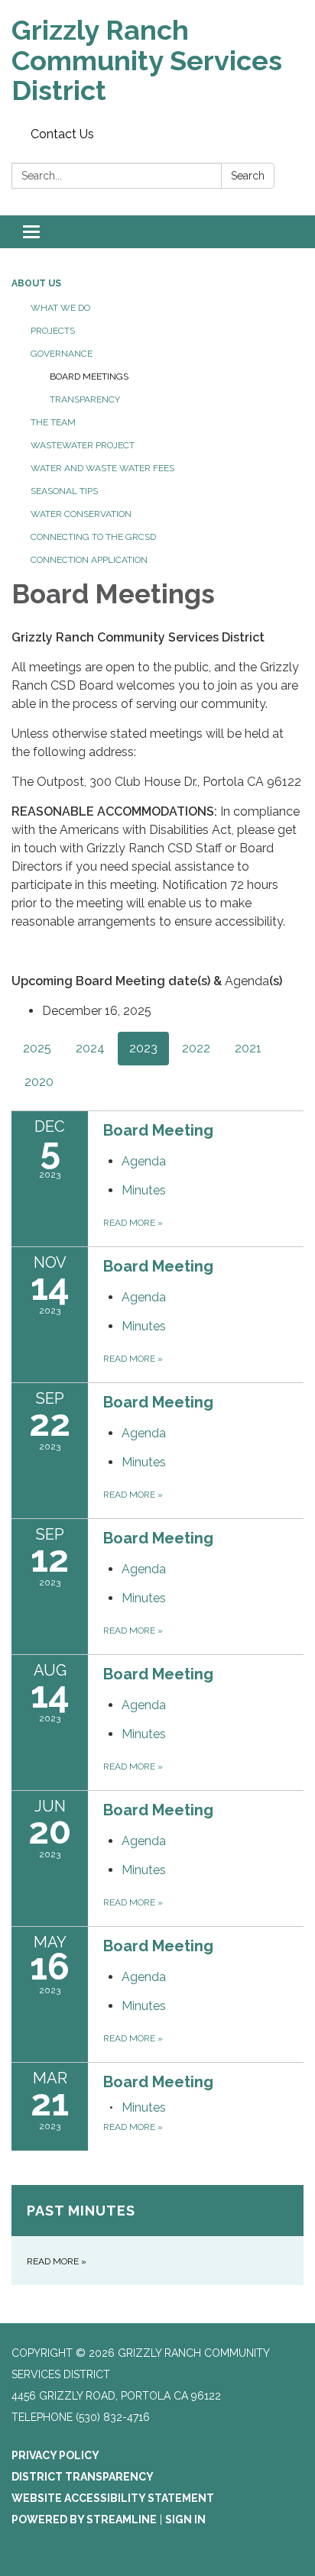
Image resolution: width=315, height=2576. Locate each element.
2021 (248, 1048)
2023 (143, 1048)
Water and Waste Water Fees (102, 468)
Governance (62, 354)
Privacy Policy (55, 2455)
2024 (90, 1048)
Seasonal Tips (64, 491)
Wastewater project (83, 445)
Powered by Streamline (84, 2519)
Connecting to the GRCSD (93, 537)
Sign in (185, 2519)
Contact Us (62, 134)
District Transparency (83, 2477)
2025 (37, 1048)
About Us (36, 283)
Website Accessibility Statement (113, 2498)
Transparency (85, 399)
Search (248, 176)
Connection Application (89, 560)
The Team (53, 422)
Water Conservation (81, 514)
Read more (133, 1223)
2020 (39, 1082)
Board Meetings (89, 377)
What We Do (60, 308)
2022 (196, 1048)
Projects (53, 331)
